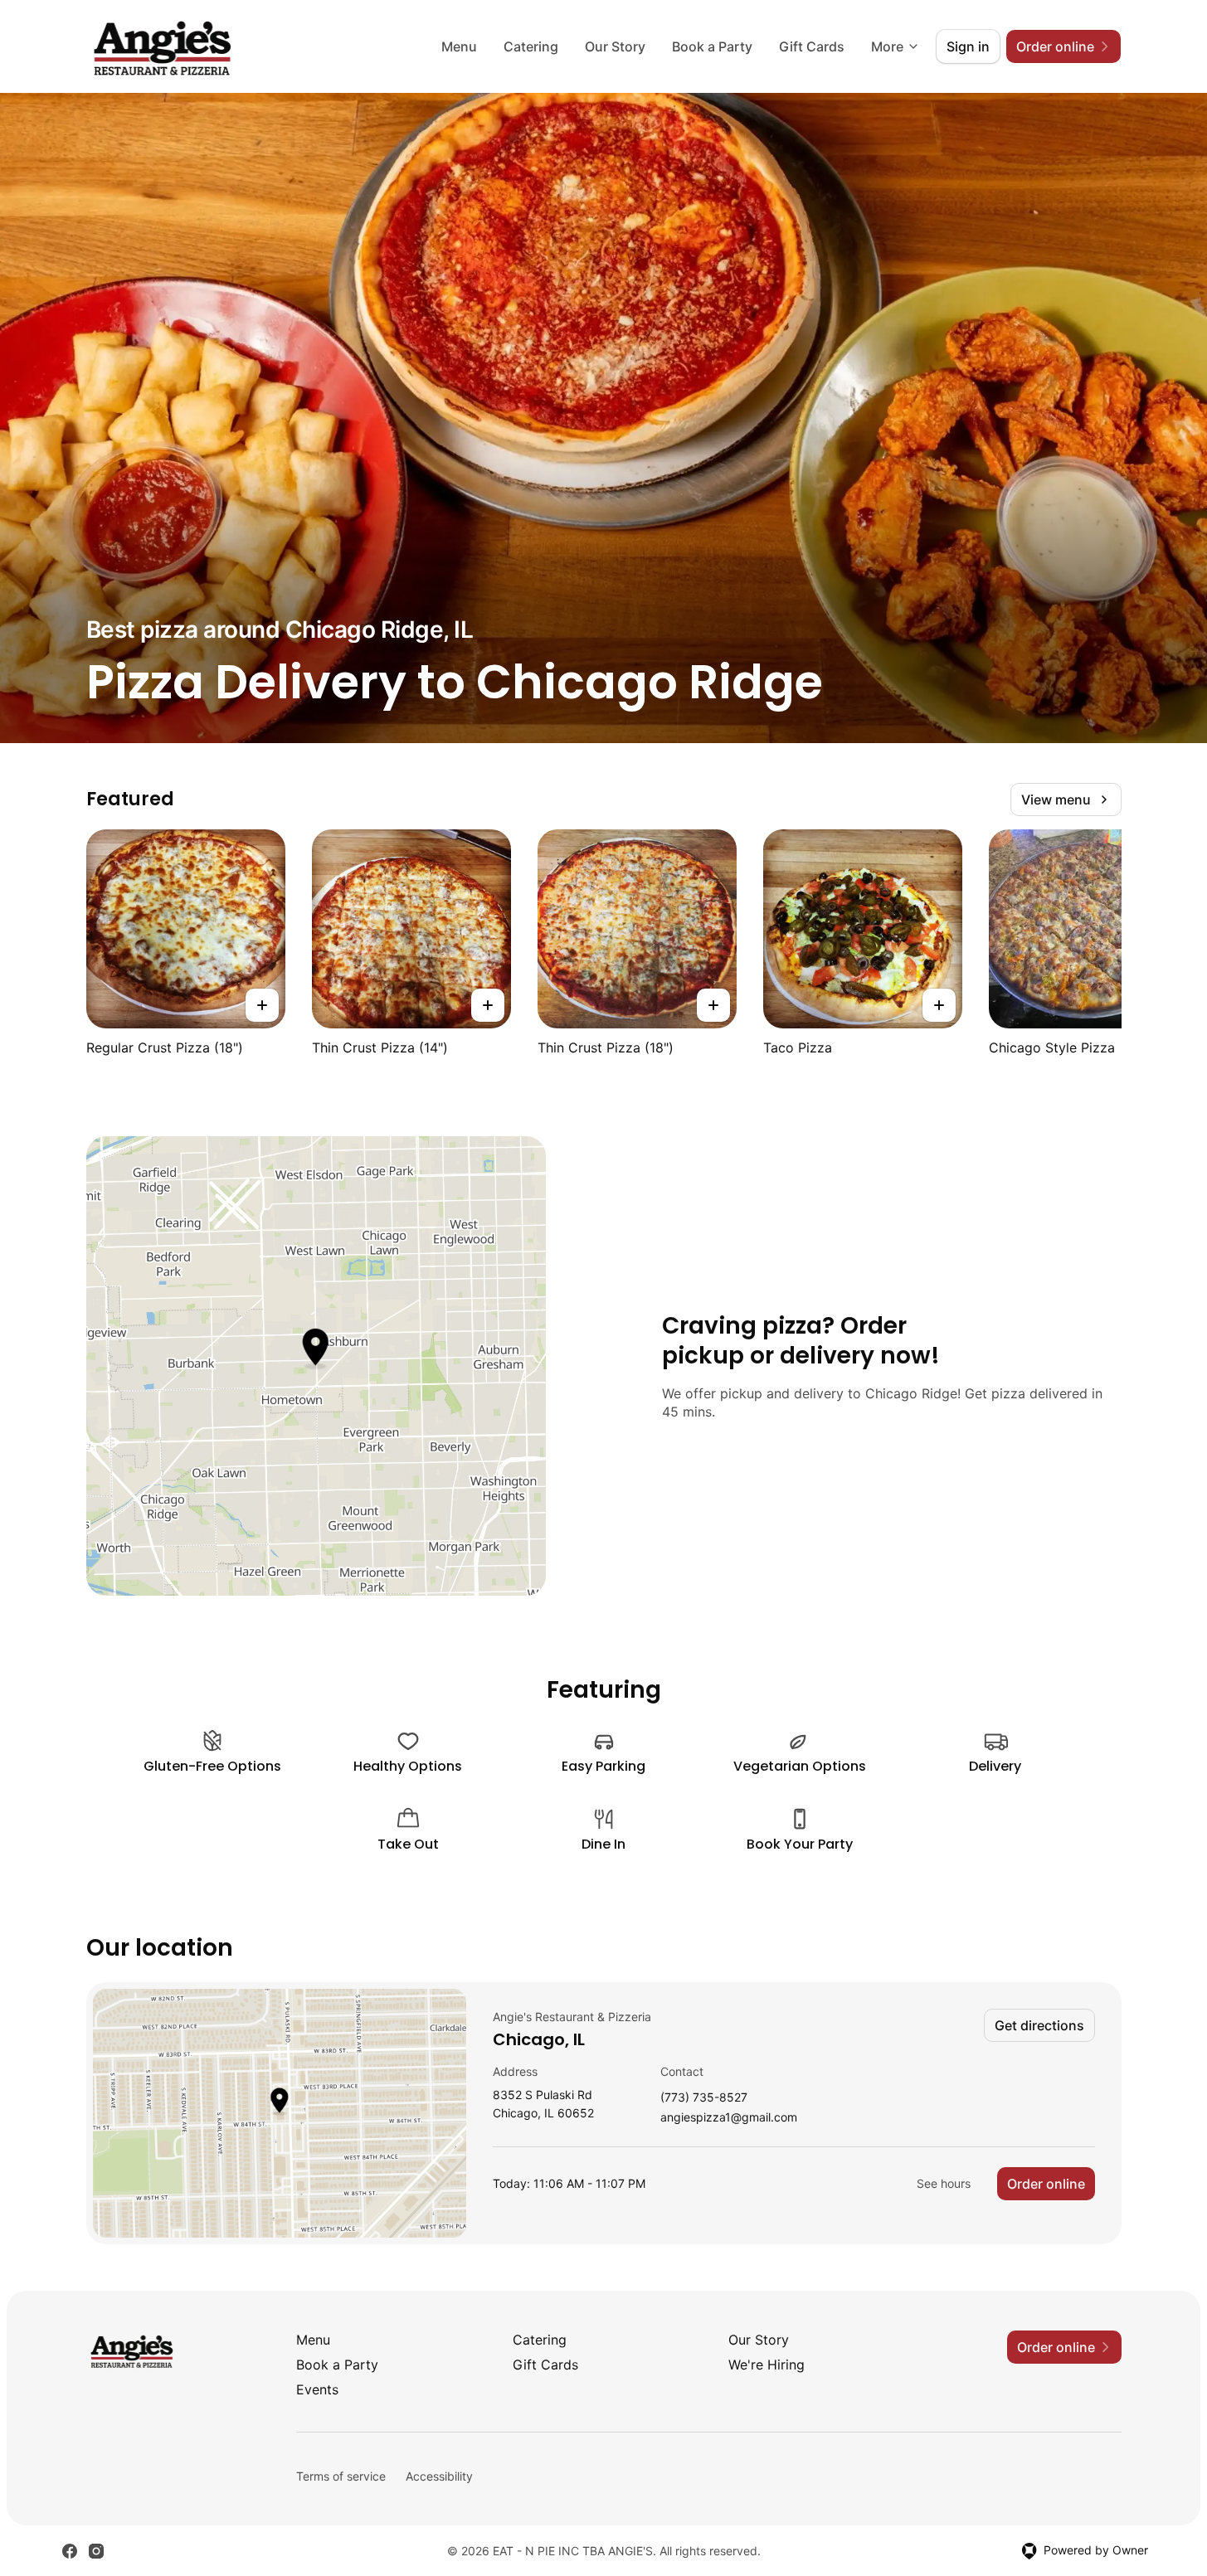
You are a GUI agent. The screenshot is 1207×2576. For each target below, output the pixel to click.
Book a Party (712, 46)
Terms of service (341, 2476)
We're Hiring (767, 2365)
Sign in (968, 46)
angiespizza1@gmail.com (729, 2118)
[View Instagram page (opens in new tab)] (96, 2551)
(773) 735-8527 (704, 2098)
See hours (944, 2183)
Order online (1046, 2184)
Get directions (1039, 2025)
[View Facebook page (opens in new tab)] (70, 2551)
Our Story (615, 46)
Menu (459, 46)
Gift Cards (812, 46)
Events (317, 2389)
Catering (531, 46)
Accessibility (439, 2476)
